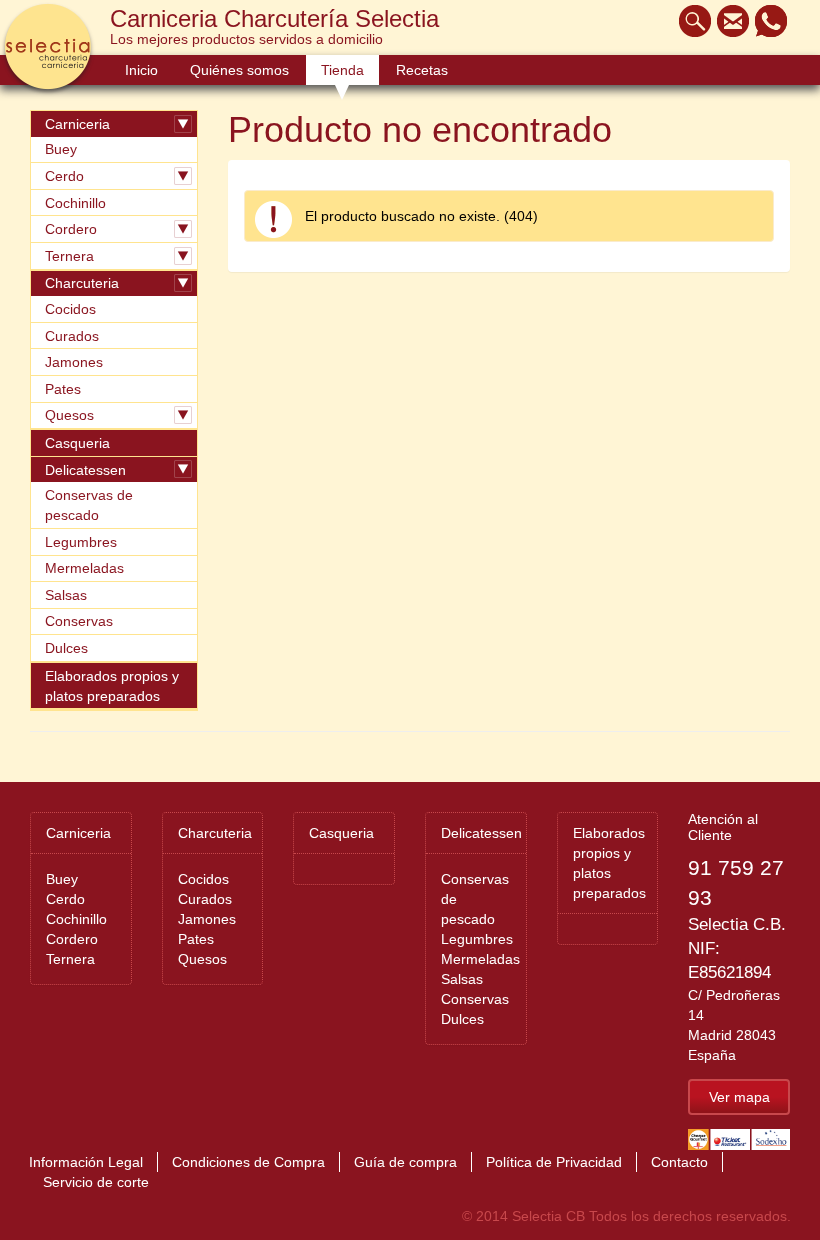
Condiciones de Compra (248, 1162)
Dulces (66, 648)
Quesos (69, 415)
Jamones (74, 362)
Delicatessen (85, 470)
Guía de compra (405, 1162)
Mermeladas (84, 568)
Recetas (422, 70)
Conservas (79, 621)
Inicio (141, 70)
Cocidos (70, 309)
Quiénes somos (239, 70)
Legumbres (81, 542)
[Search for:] (690, 21)
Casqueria (77, 443)
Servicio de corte (96, 1182)
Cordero (71, 229)
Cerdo (64, 176)
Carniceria (77, 124)
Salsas (66, 595)
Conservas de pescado (89, 505)
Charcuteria (82, 283)
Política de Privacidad (554, 1162)
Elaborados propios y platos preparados (112, 686)
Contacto (679, 1162)
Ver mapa (739, 1097)
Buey (61, 149)
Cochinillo (75, 203)
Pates (63, 389)
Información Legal (86, 1162)
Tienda (342, 70)
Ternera (69, 256)
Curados (72, 336)
